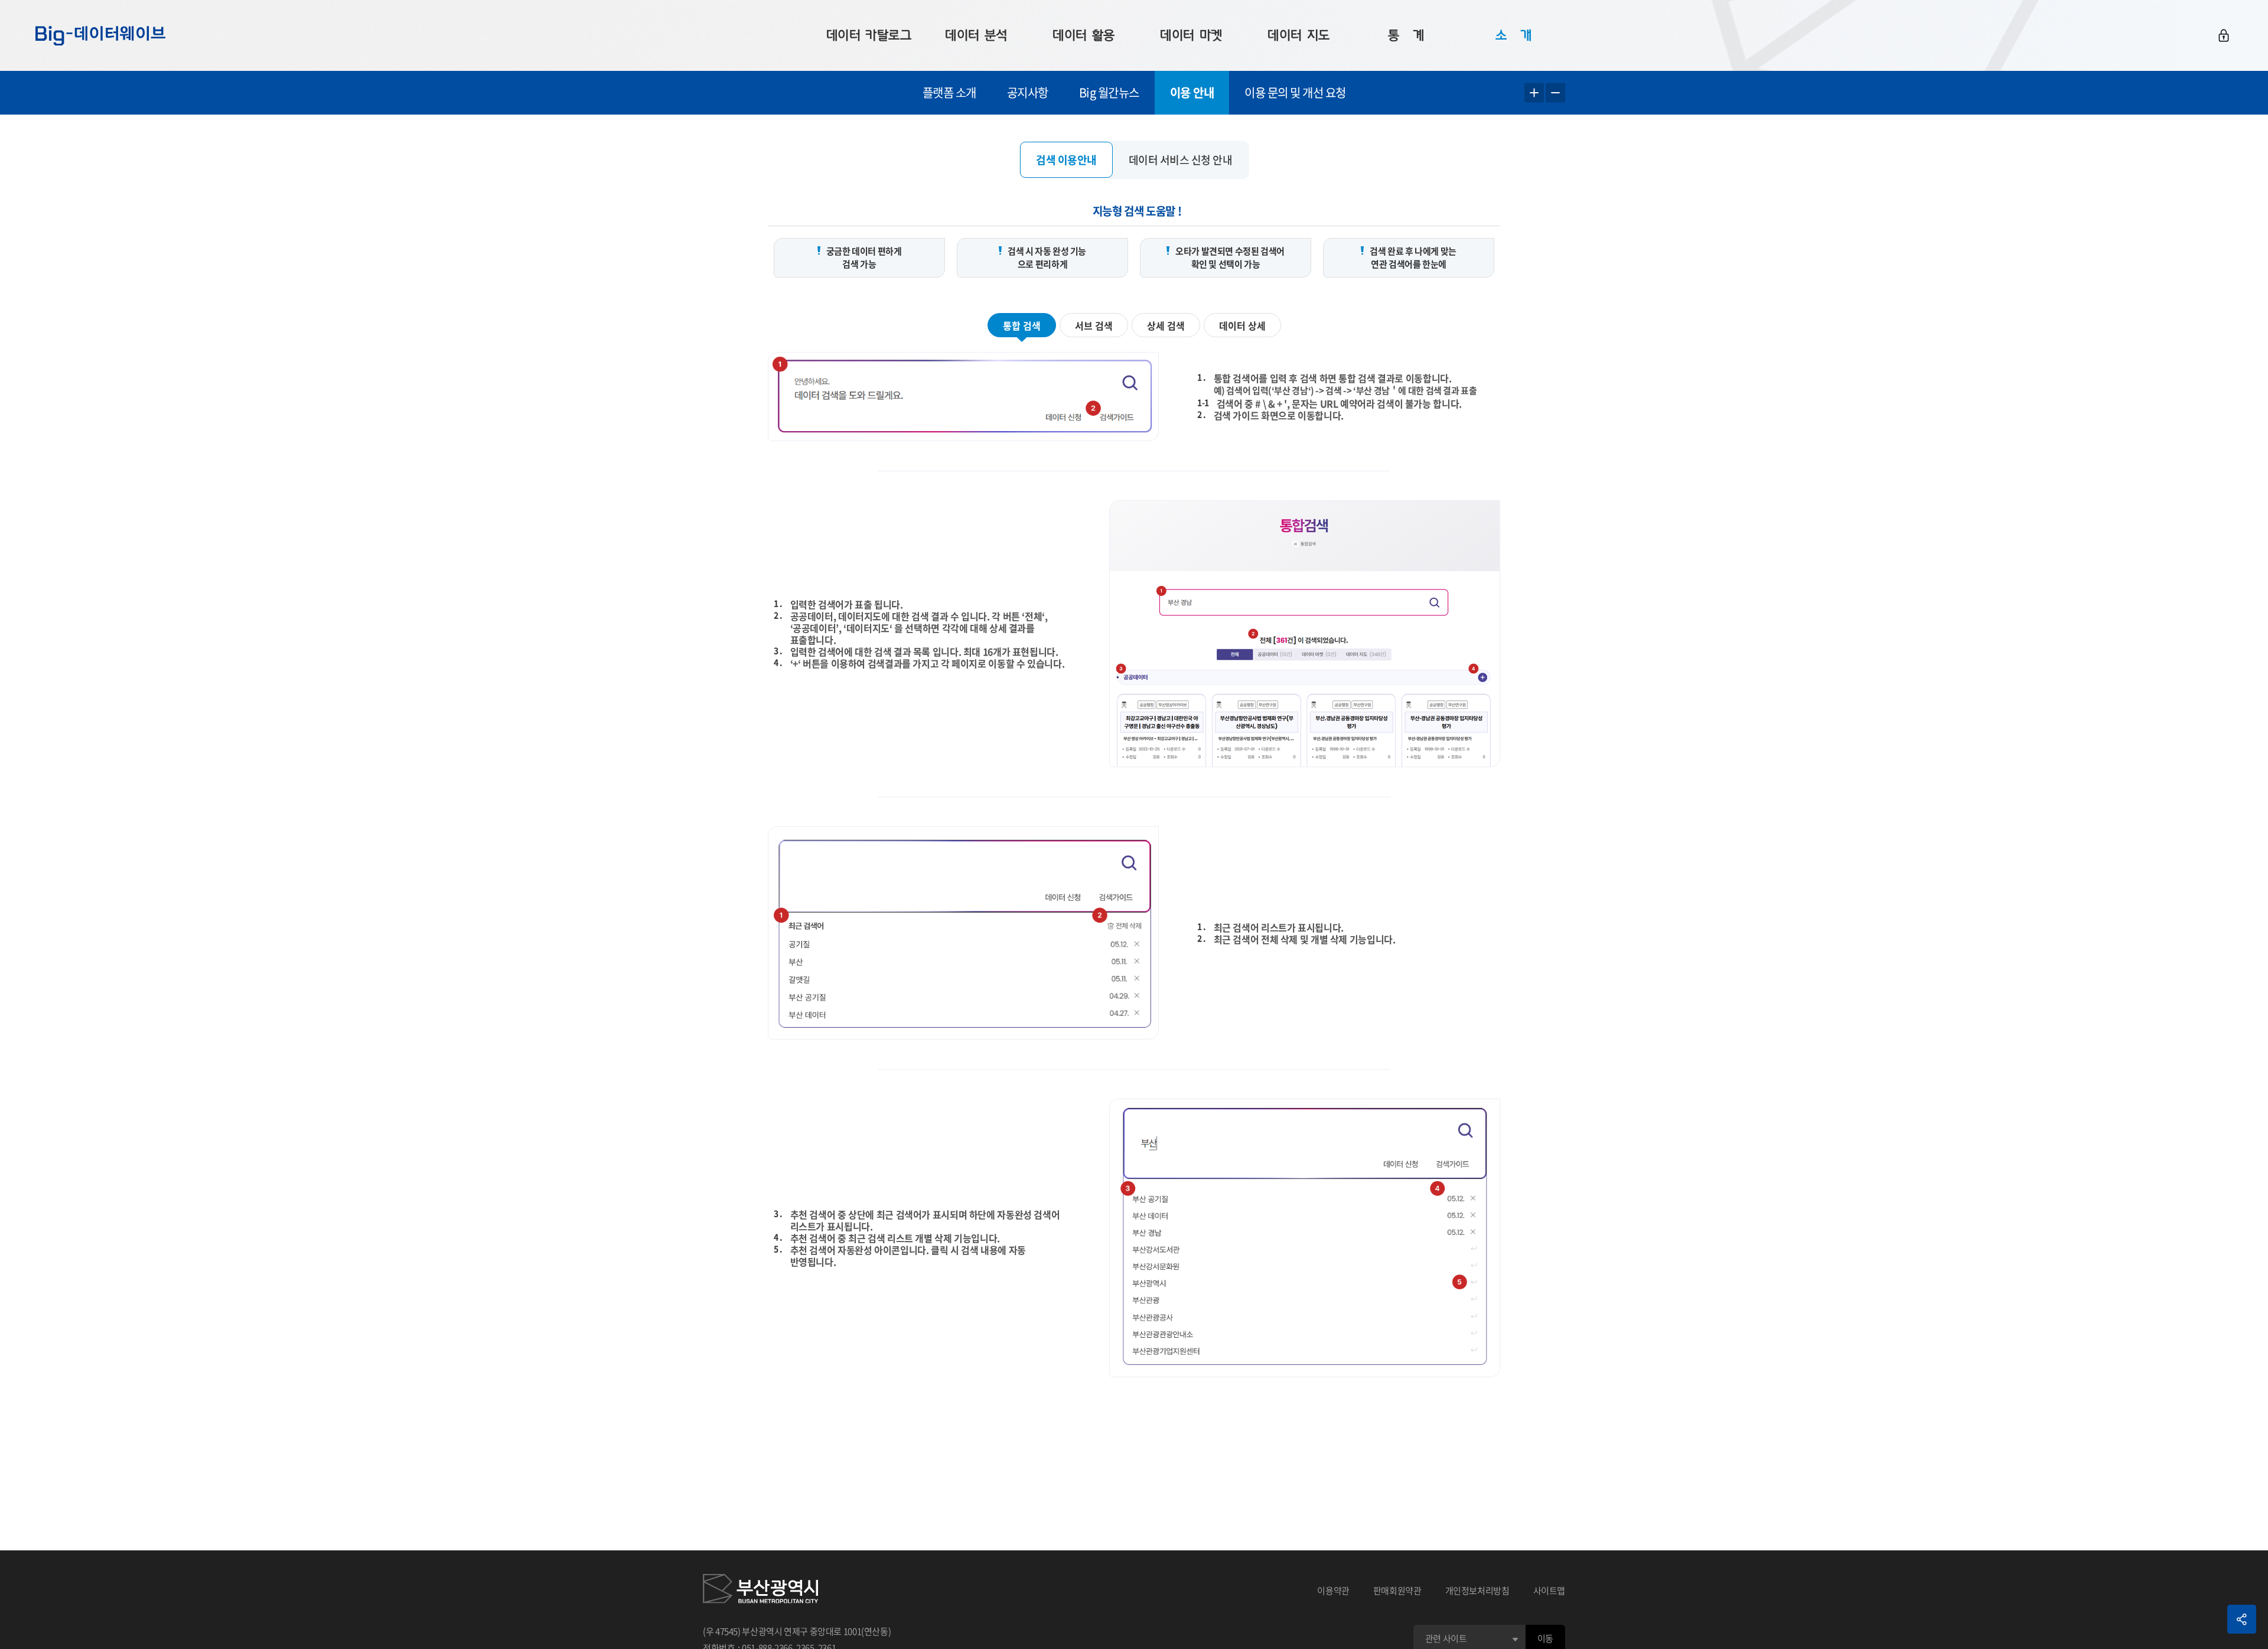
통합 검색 (1022, 325)
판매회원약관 (1397, 1591)
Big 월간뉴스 (1109, 92)
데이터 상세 (1242, 325)
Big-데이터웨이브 (100, 35)
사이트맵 (1550, 1591)
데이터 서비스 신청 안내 (1181, 160)
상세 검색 (1166, 325)
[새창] (760, 1591)
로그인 (2224, 35)
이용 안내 (1192, 92)
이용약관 (1333, 1591)
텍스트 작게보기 (1555, 93)
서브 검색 (1094, 325)
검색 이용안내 (1066, 160)
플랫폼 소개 (949, 92)
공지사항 (1028, 92)
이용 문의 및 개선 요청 (1295, 92)
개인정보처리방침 (1477, 1591)
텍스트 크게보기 (1534, 93)
